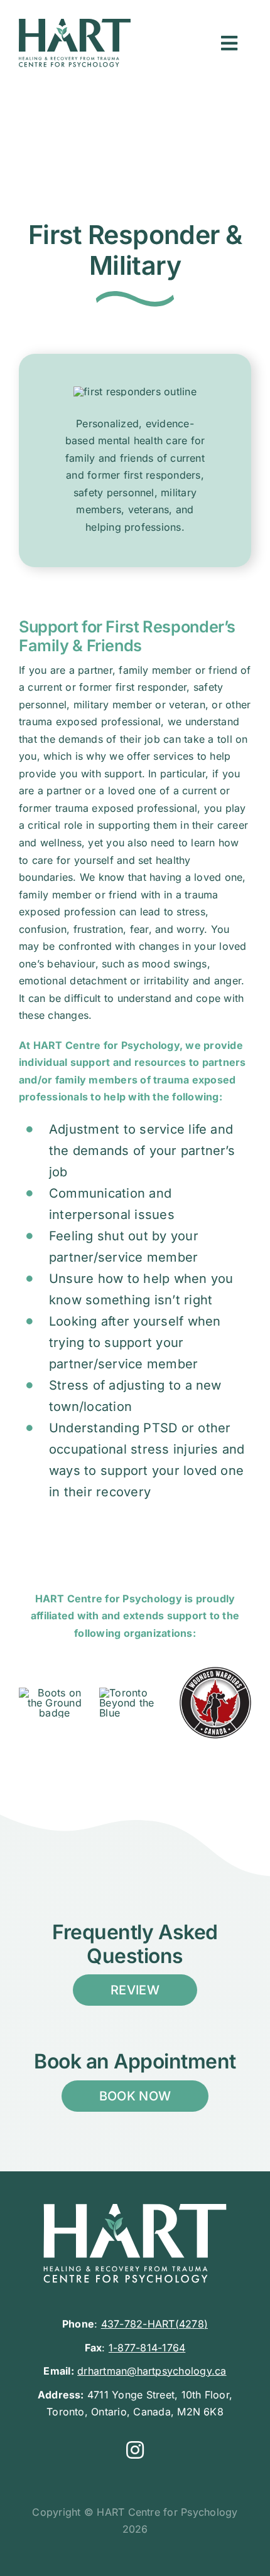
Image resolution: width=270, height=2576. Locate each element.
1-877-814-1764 (147, 2348)
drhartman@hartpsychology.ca (152, 2371)
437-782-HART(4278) (154, 2324)
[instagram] (135, 2450)
